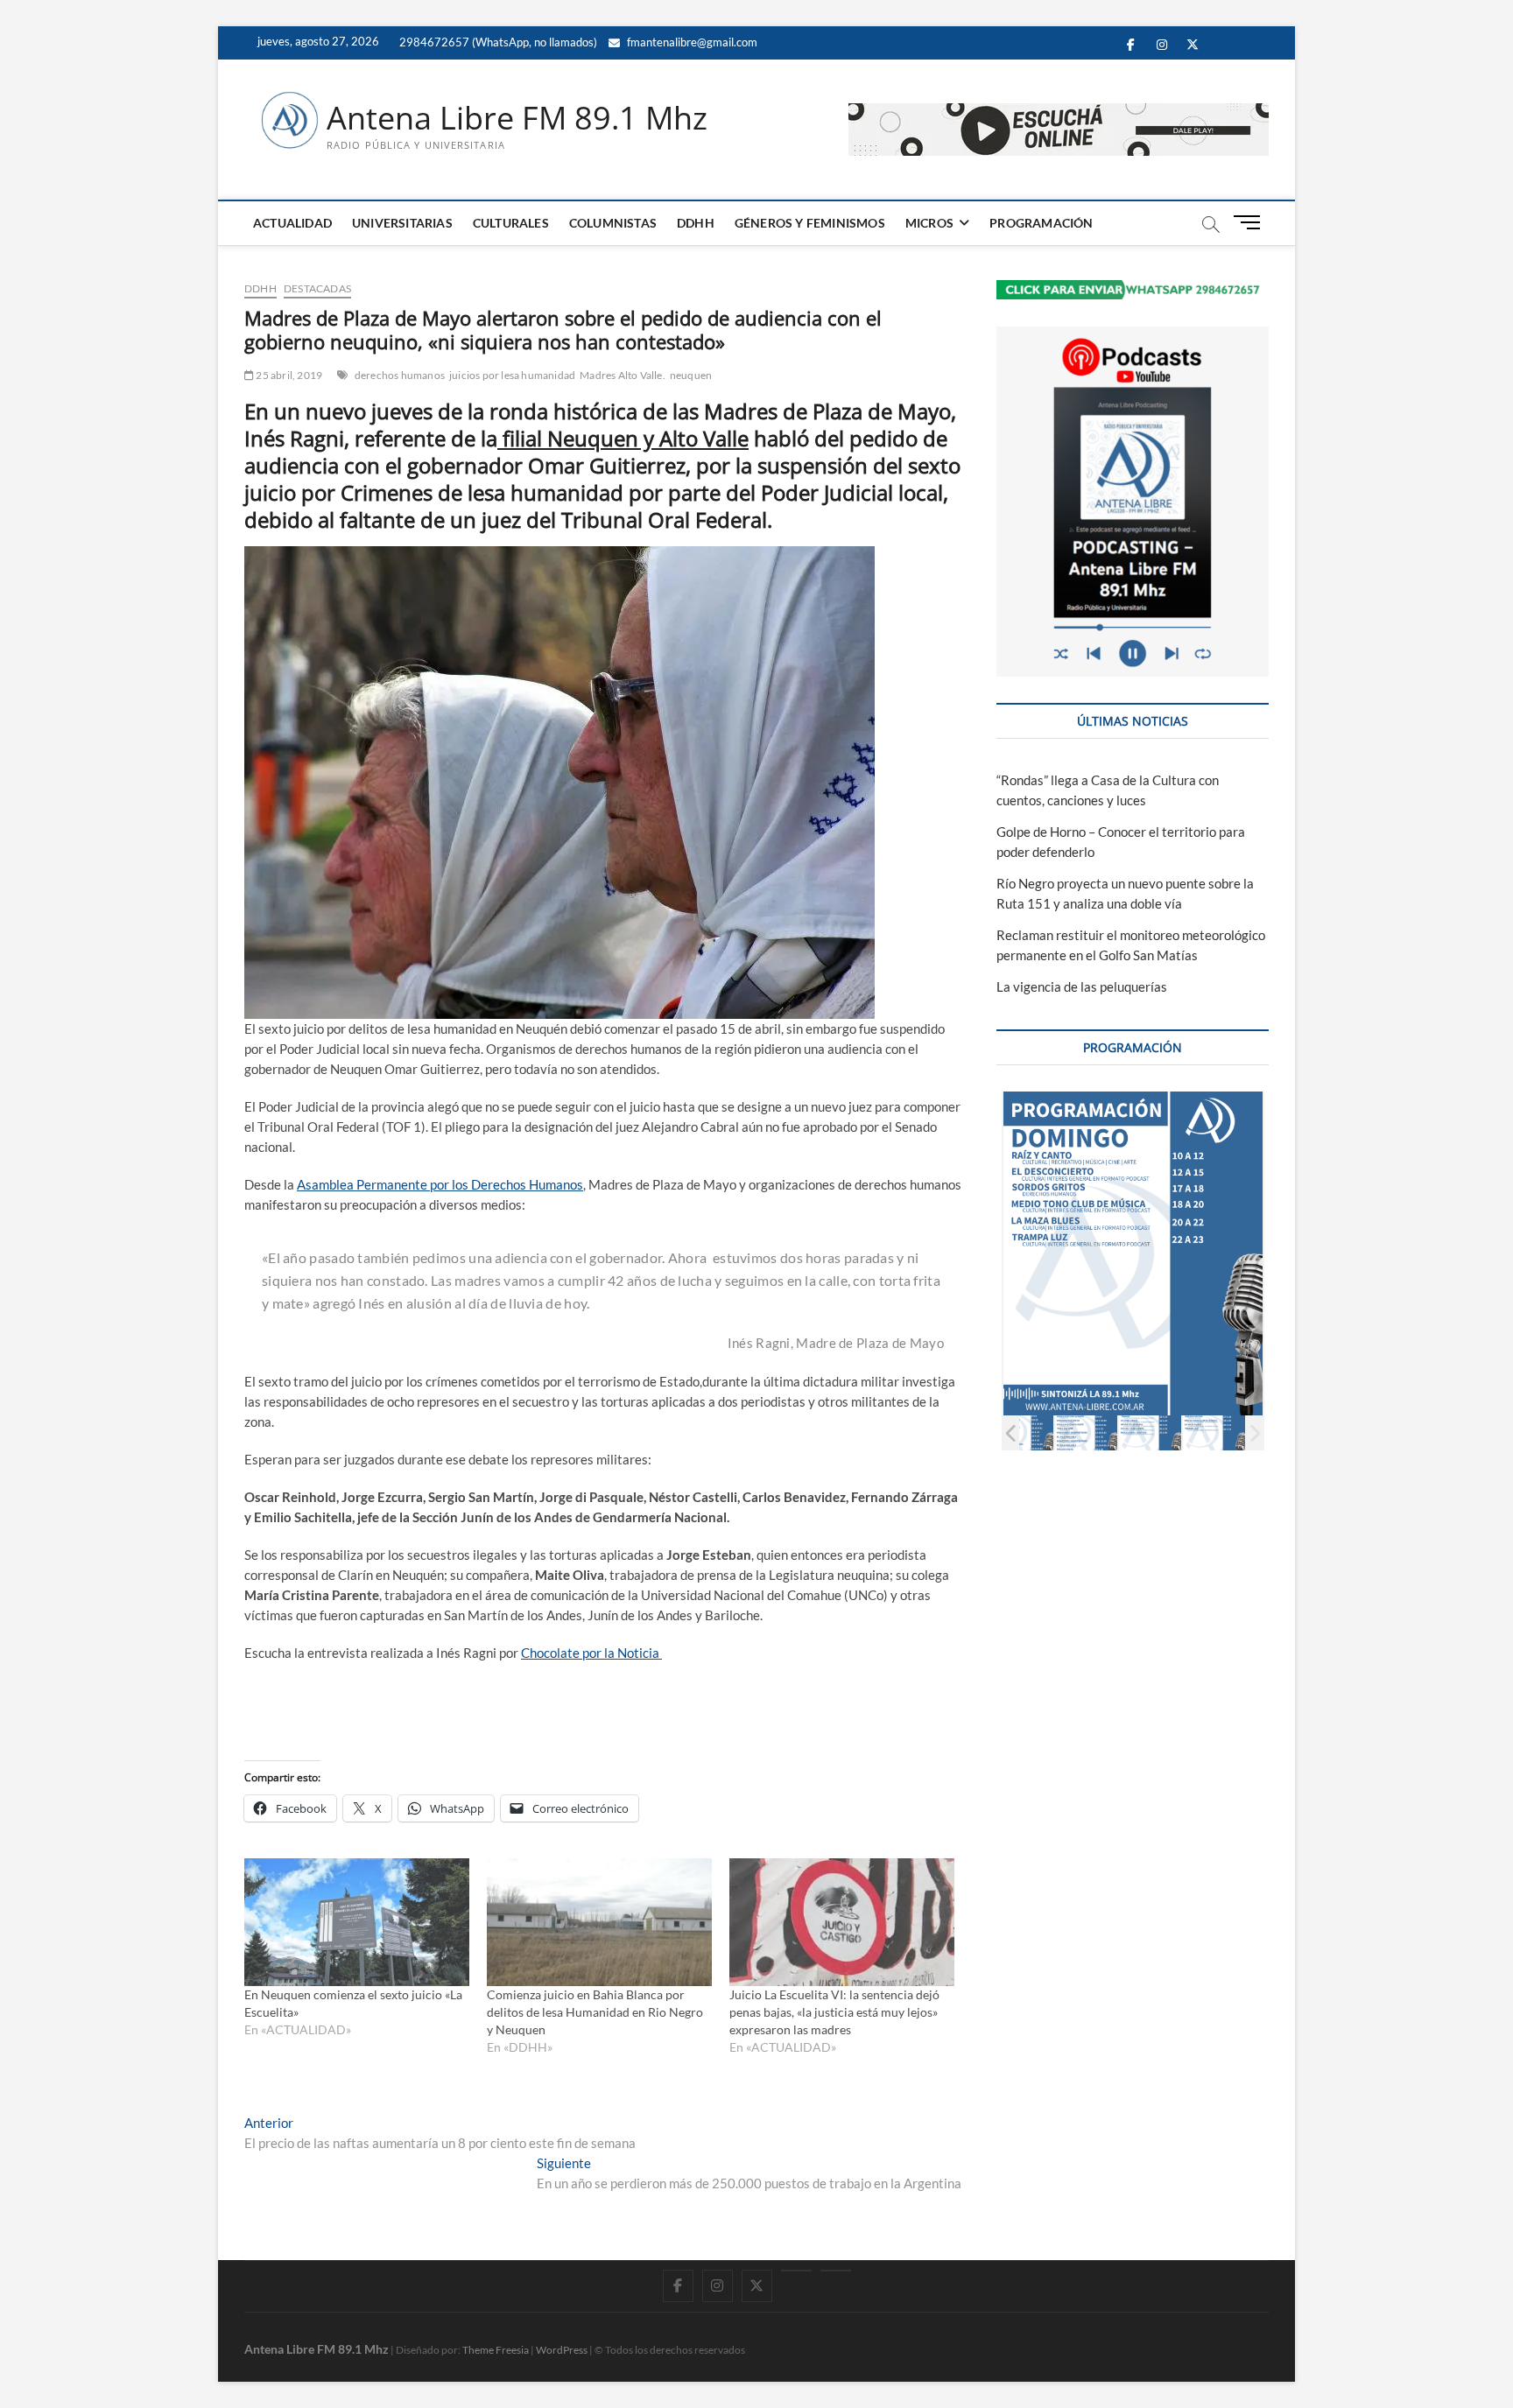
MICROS (929, 223)
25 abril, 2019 (288, 375)
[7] (1214, 1432)
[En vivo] (836, 2271)
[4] (1022, 1432)
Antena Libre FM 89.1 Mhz (517, 118)
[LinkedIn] (796, 2271)
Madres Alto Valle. (623, 375)
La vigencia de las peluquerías (1082, 986)
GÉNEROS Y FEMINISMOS (810, 223)
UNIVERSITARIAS (402, 223)
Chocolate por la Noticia (591, 1653)
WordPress (562, 2350)
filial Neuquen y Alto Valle (623, 438)
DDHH (696, 223)
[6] (1150, 1432)
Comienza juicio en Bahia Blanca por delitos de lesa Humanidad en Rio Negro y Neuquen (595, 2012)
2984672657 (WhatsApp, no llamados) (497, 42)
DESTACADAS (317, 288)
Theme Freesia (496, 2350)
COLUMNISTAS (613, 223)
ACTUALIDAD (292, 223)
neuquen (691, 375)
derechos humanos (400, 375)
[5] (1086, 1432)
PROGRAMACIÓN (1041, 223)
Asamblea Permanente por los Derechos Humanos (440, 1184)
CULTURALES (511, 223)
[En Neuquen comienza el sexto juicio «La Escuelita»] (357, 1923)
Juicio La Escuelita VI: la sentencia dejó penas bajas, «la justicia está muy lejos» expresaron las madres (834, 2012)
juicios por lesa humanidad (512, 375)
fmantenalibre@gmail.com (691, 42)
